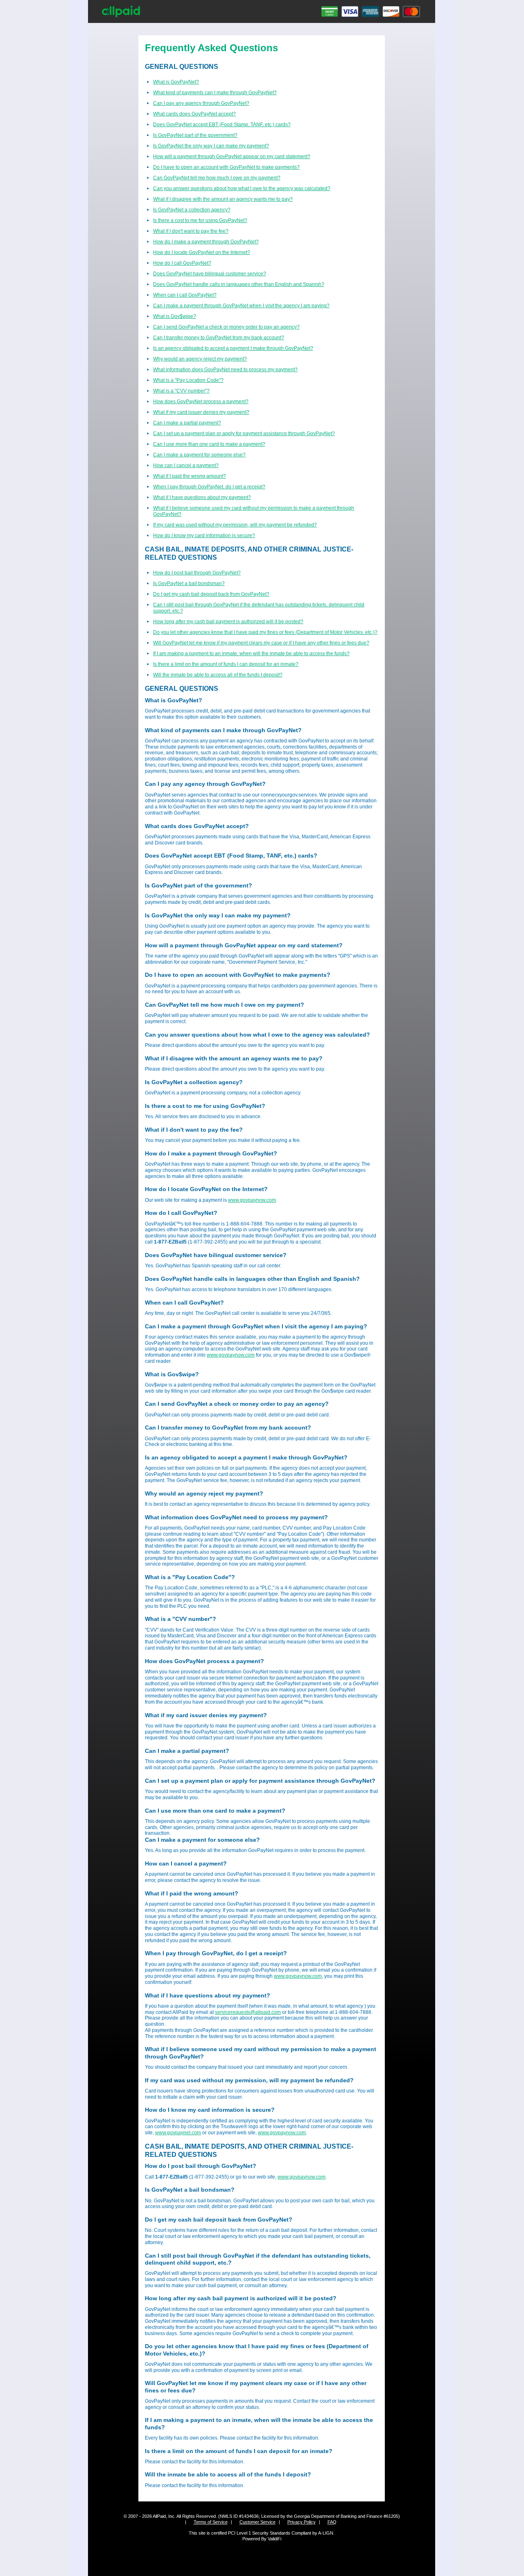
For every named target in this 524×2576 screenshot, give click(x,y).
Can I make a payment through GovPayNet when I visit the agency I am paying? (241, 306)
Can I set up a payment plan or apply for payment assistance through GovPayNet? (244, 433)
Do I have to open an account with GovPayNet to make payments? (226, 167)
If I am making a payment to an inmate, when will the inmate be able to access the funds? (251, 654)
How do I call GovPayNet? (182, 263)
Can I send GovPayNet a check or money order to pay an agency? (226, 327)
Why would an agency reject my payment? (200, 359)
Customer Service (257, 2522)
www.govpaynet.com (178, 2133)
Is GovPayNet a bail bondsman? (189, 583)
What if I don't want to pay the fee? (191, 231)
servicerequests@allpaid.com (248, 2012)
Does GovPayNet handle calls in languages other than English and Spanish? (239, 284)
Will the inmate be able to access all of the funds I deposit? (218, 675)
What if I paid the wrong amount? (190, 476)
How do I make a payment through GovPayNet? (206, 242)
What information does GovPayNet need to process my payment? (225, 370)
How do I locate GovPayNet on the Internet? (202, 252)
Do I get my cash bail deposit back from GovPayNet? (211, 594)
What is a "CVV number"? (181, 391)
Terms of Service (211, 2522)
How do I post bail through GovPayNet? (197, 573)
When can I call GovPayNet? (185, 295)
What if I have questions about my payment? (202, 497)
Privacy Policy (302, 2522)
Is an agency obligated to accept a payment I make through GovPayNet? (233, 348)
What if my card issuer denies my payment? (201, 412)
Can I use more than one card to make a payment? (209, 444)
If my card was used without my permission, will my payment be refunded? (235, 525)
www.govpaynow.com (252, 1200)
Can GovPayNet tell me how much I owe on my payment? (217, 178)
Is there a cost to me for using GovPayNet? (200, 220)
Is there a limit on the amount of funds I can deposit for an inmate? (226, 664)
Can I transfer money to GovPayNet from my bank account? (219, 338)
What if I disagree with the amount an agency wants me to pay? (223, 199)
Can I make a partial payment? (187, 423)
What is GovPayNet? (176, 82)
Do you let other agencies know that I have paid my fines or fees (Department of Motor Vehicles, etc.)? (265, 632)
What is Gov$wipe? (175, 316)
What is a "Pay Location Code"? (188, 380)
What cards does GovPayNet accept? (194, 114)
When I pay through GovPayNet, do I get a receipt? (209, 487)
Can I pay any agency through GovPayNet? (201, 103)
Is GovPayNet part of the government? (195, 135)
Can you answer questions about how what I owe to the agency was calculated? (242, 188)
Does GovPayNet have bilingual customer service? (210, 274)
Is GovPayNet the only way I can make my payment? (211, 146)
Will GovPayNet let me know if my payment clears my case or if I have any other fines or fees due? (261, 643)
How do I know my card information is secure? (204, 536)
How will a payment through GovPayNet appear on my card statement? (232, 157)
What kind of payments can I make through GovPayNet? (215, 93)
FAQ (332, 2522)
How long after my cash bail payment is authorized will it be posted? (228, 622)
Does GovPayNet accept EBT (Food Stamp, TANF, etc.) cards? (222, 125)
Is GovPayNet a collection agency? (192, 210)
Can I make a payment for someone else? (199, 455)
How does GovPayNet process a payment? (201, 402)
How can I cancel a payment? (186, 465)
